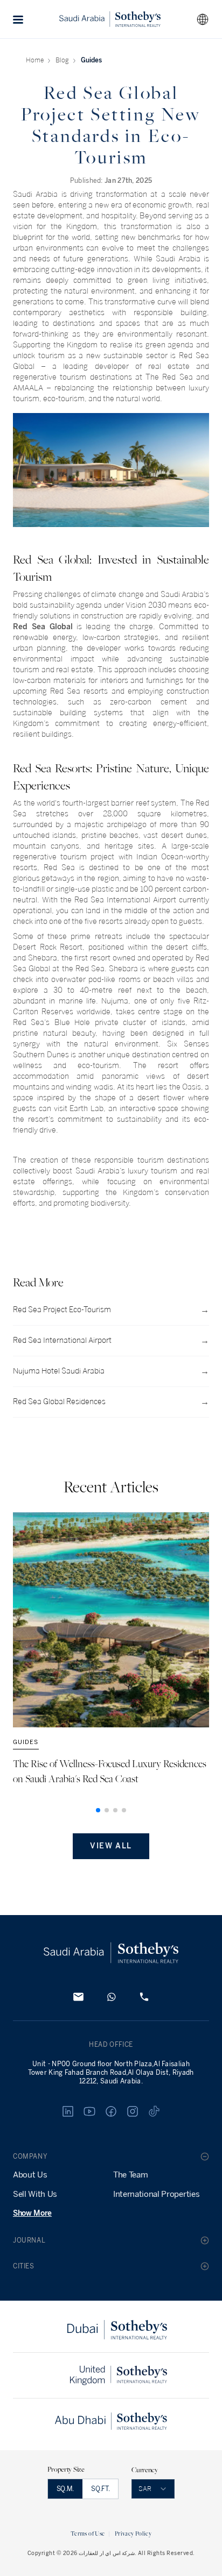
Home (35, 60)
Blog (62, 60)
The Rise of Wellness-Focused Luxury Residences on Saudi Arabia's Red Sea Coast (110, 1771)
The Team (130, 2175)
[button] (18, 19)
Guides (91, 60)
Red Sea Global (43, 627)
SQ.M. (65, 2489)
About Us (30, 2175)
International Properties (156, 2194)
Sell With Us (35, 2194)
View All (111, 1846)
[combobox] (203, 19)
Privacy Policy (133, 2533)
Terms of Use (88, 2533)
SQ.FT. (100, 2489)
